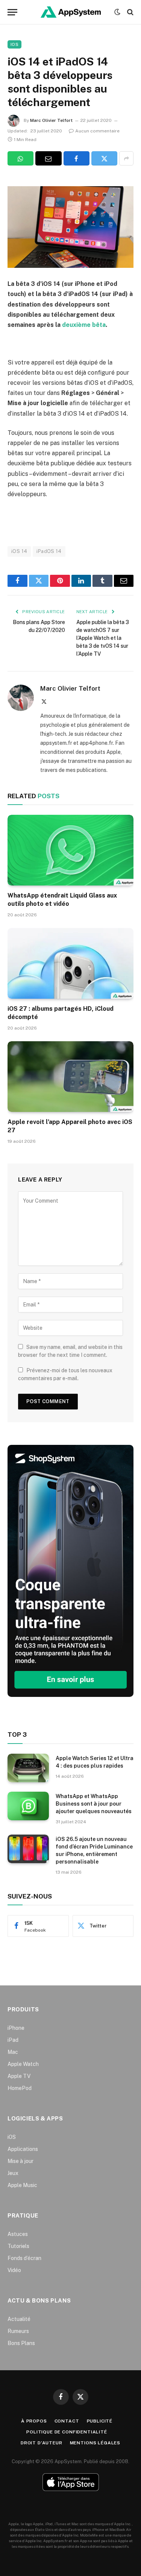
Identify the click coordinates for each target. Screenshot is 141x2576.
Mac (13, 2052)
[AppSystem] (71, 12)
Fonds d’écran (24, 2258)
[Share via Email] (48, 158)
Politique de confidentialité (67, 2432)
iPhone (16, 2028)
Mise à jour (20, 2161)
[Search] (130, 12)
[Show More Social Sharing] (126, 158)
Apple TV (19, 2076)
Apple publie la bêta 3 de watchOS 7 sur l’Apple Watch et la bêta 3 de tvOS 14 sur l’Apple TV (103, 638)
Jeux (13, 2173)
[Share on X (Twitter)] (104, 158)
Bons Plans (21, 2343)
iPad (13, 2040)
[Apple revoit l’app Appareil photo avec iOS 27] (70, 1077)
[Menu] (12, 12)
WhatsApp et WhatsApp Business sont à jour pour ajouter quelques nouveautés (94, 1804)
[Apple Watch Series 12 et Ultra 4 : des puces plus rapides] (28, 1768)
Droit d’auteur (42, 2443)
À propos (34, 2421)
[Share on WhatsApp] (20, 158)
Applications (23, 2149)
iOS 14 (19, 551)
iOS (14, 44)
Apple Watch (23, 2064)
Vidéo (14, 2270)
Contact (67, 2421)
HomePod (20, 2088)
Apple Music (22, 2185)
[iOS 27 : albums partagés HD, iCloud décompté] (70, 963)
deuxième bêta (84, 325)
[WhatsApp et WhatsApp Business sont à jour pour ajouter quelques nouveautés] (28, 1806)
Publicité (100, 2421)
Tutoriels (18, 2246)
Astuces (18, 2234)
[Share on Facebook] (77, 158)
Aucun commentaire (97, 131)
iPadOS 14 (49, 551)
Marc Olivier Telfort (51, 120)
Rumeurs (18, 2331)
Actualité (19, 2319)
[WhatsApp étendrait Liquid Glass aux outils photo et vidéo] (70, 850)
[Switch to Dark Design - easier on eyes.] (117, 12)
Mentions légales (95, 2443)
